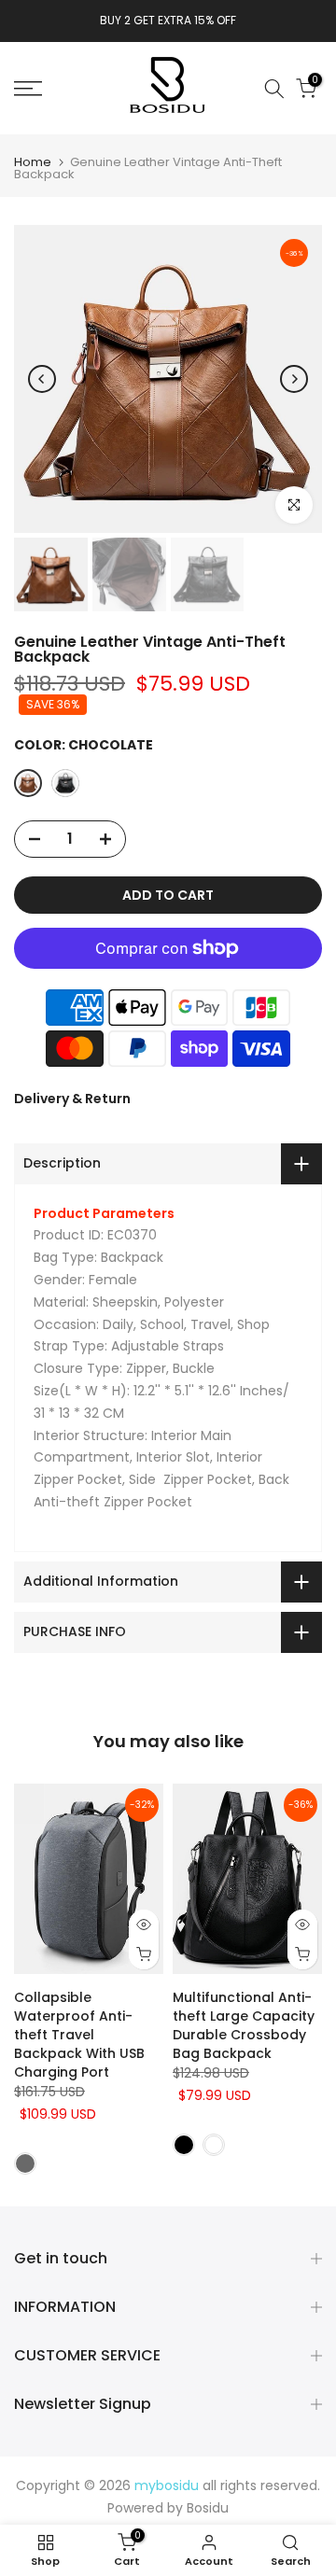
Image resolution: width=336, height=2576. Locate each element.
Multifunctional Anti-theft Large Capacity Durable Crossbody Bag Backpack (244, 2025)
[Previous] (42, 379)
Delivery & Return (72, 1099)
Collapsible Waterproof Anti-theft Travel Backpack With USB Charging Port (79, 2035)
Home (33, 162)
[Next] (294, 379)
